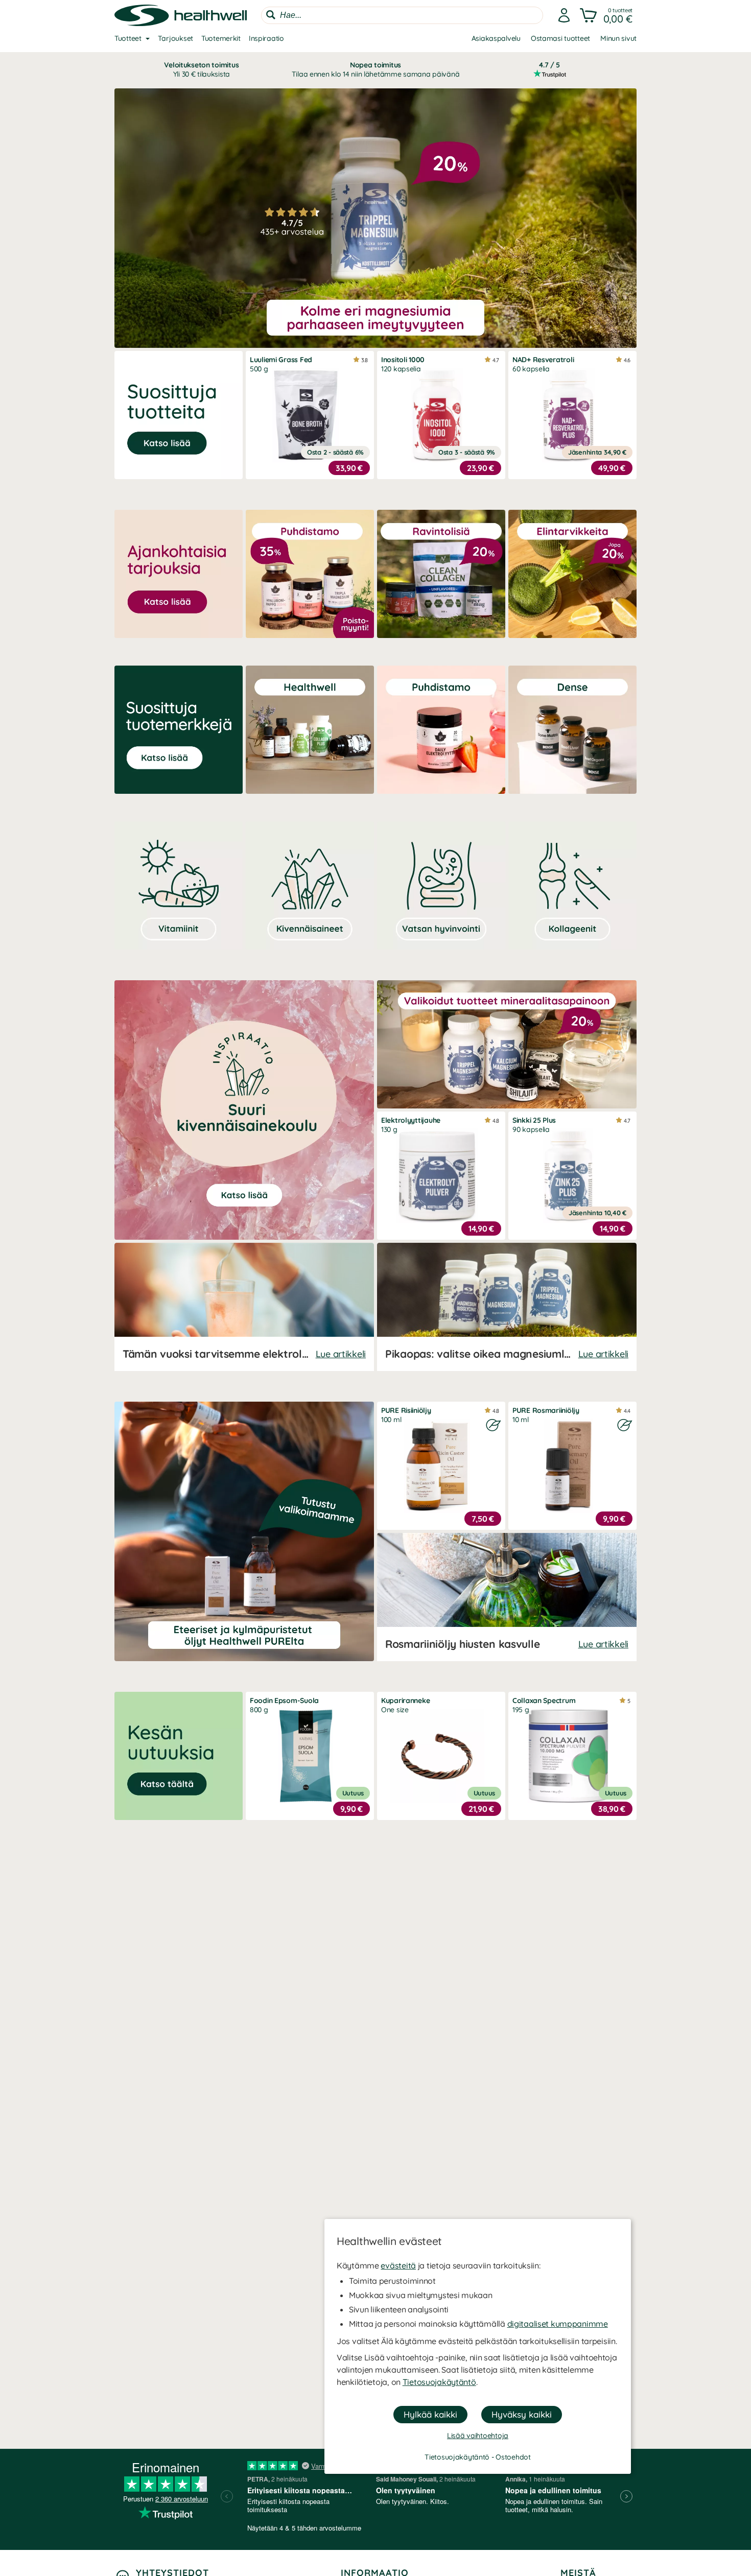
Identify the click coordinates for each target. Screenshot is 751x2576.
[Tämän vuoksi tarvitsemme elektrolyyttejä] (244, 1307)
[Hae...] (271, 15)
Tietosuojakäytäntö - (460, 2457)
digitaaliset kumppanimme (558, 2324)
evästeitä (398, 2265)
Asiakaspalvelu (496, 38)
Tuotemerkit (221, 38)
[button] (607, 15)
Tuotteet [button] (128, 38)
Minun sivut (618, 38)
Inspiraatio (266, 38)
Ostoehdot (513, 2457)
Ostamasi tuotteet (560, 38)
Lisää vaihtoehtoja (478, 2436)
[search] (402, 15)
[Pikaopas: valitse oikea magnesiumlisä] (507, 1307)
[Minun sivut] (564, 15)
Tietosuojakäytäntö (439, 2382)
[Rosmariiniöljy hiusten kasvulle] (507, 1597)
